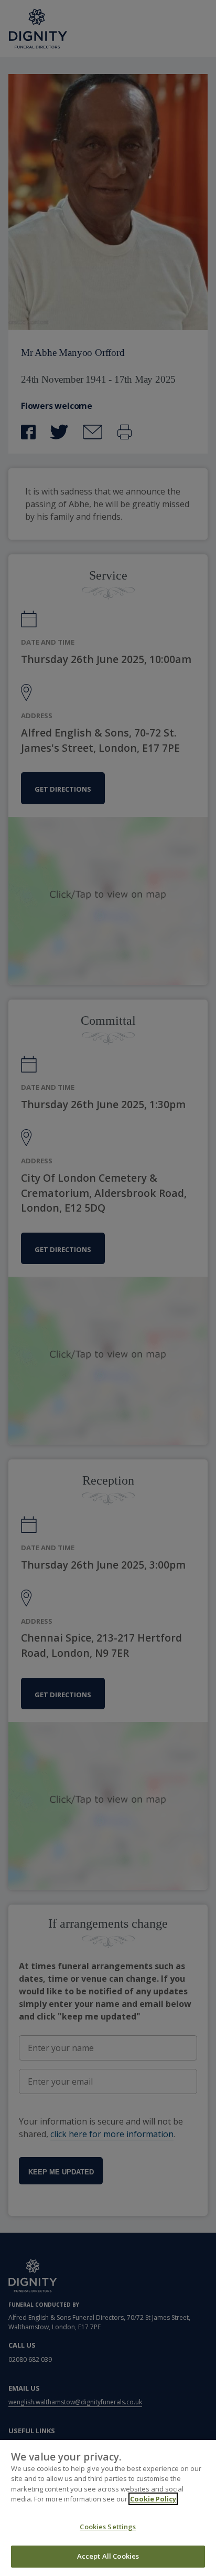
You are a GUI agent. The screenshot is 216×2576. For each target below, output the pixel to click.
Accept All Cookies (108, 2556)
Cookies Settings (108, 2527)
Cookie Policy (153, 2499)
